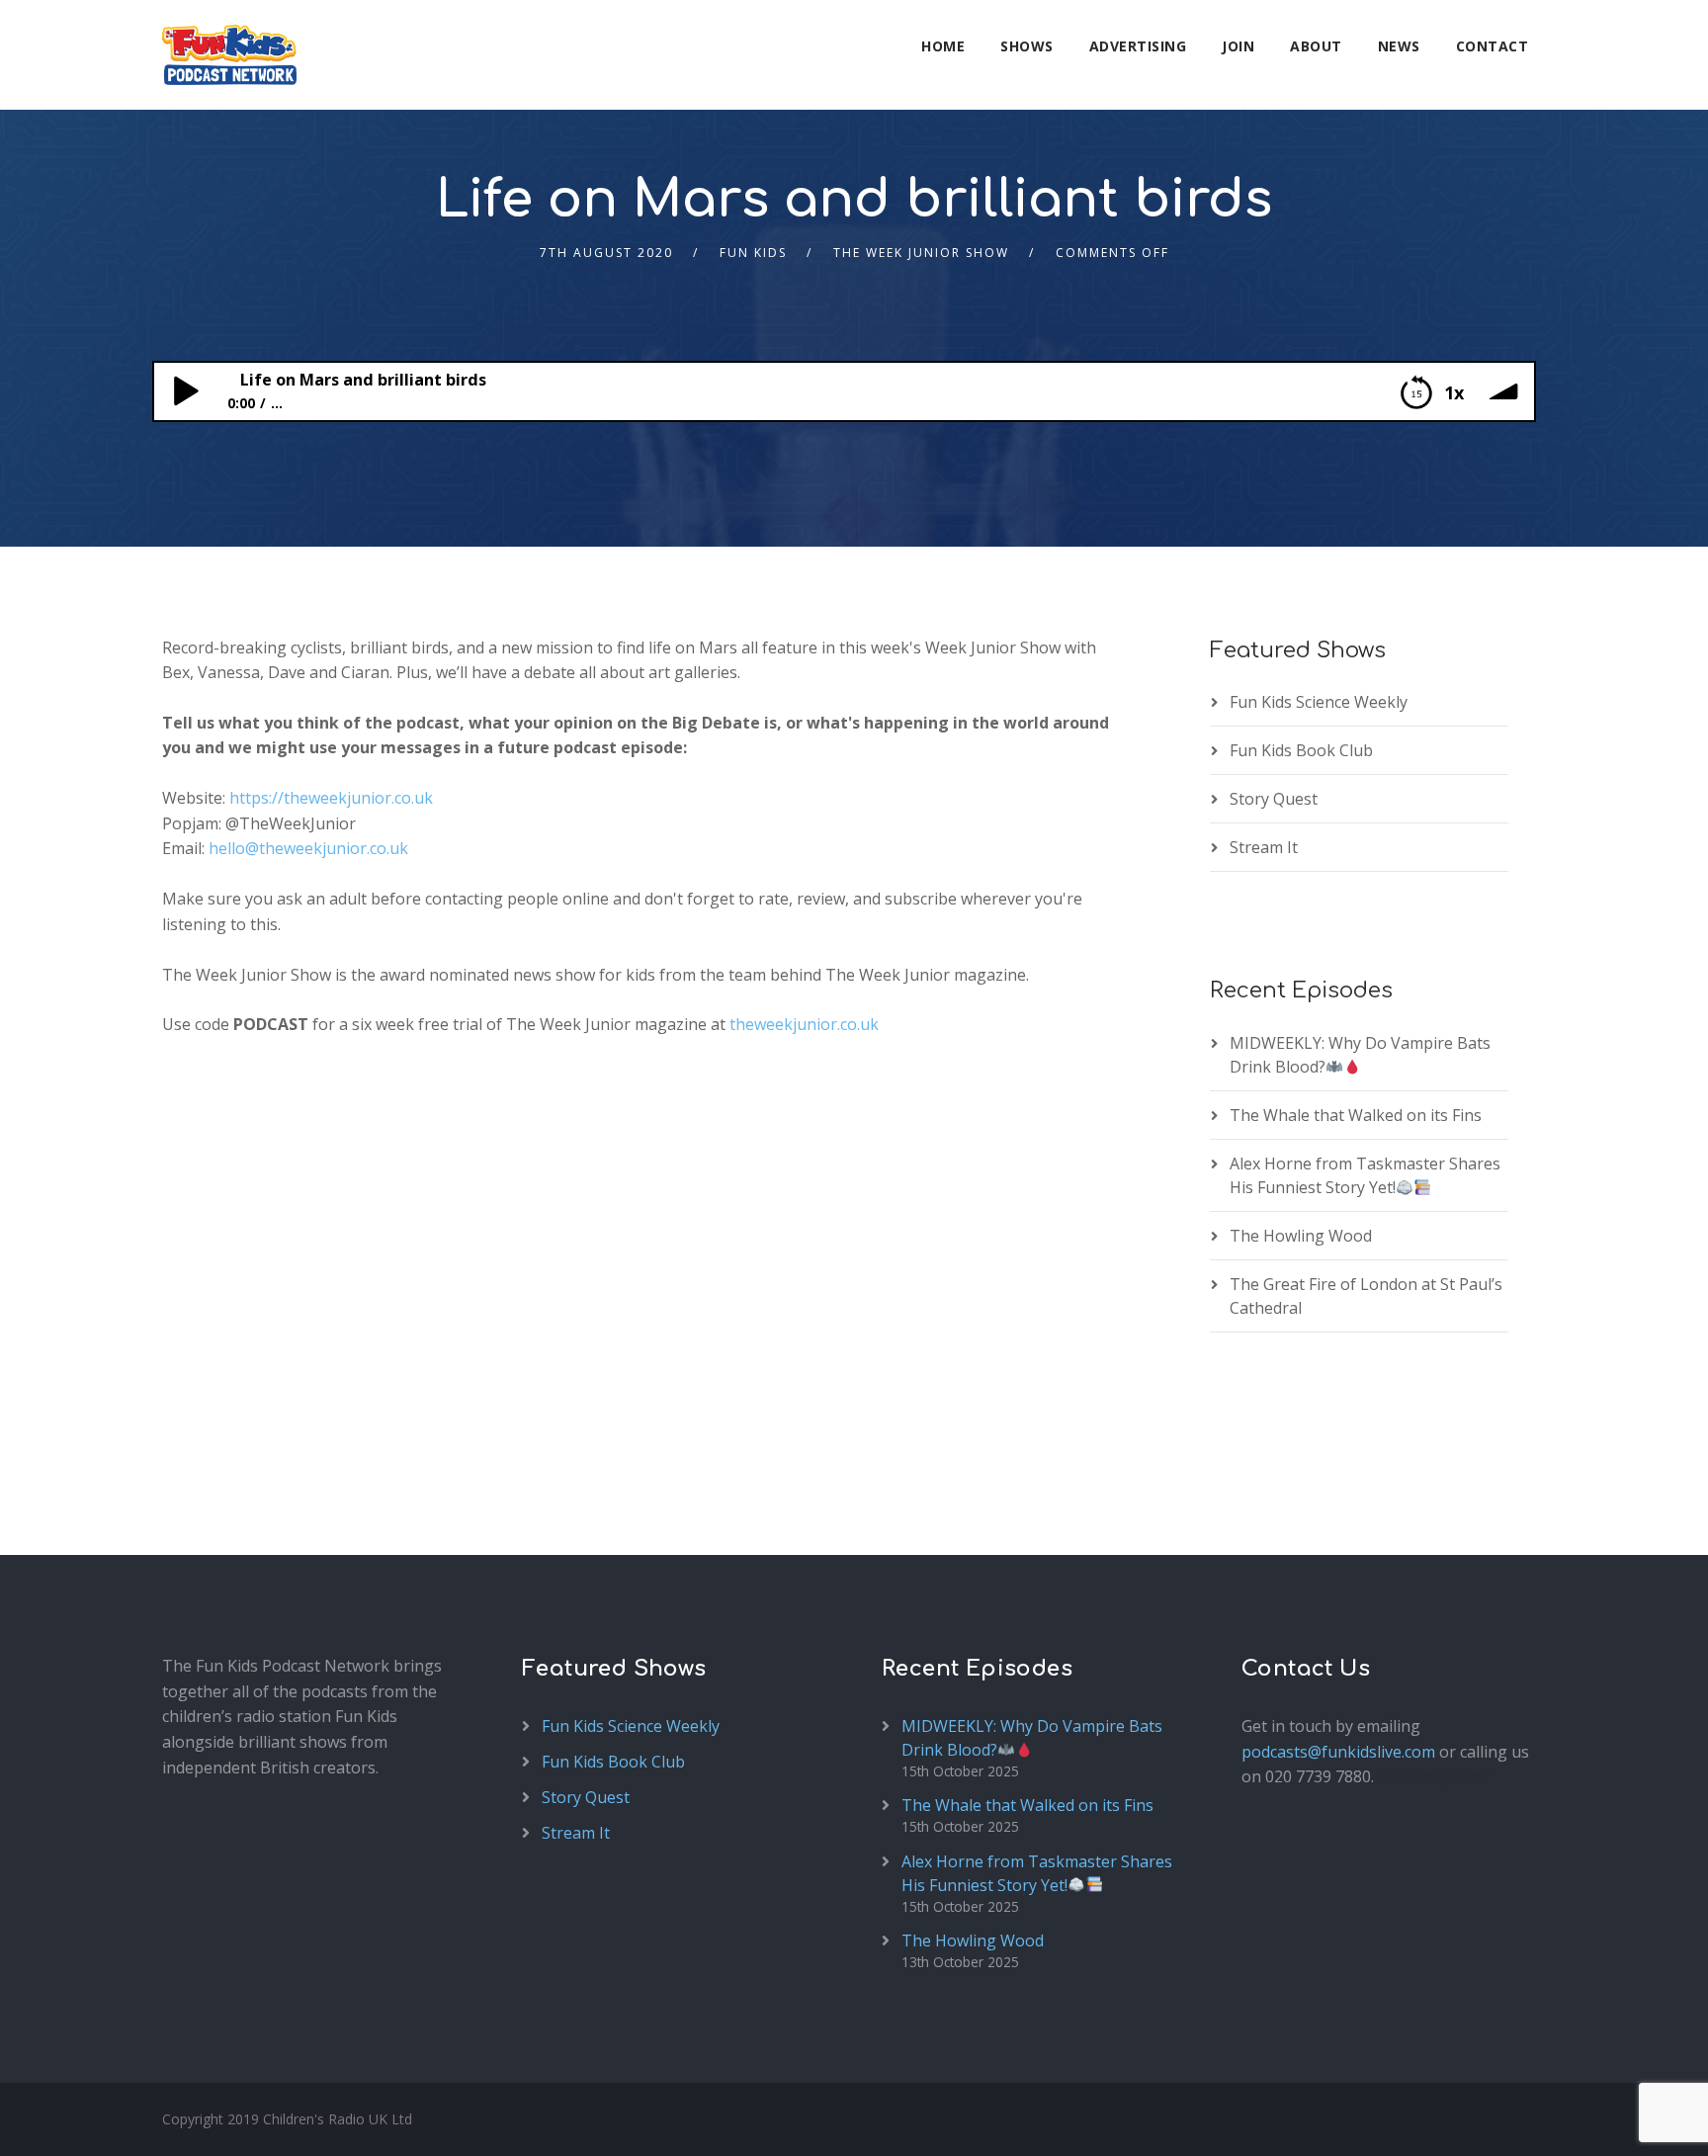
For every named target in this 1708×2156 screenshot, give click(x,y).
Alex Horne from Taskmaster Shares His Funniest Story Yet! (1365, 1175)
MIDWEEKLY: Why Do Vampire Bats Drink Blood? (1360, 1055)
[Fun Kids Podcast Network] (229, 55)
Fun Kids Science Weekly (1319, 702)
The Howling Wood (1301, 1236)
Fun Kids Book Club (1301, 750)
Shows (1027, 46)
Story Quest (1274, 799)
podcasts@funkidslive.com (1338, 1752)
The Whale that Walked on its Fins (1356, 1115)
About (1316, 46)
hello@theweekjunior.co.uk (308, 848)
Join (1238, 46)
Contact (1493, 46)
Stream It (1264, 847)
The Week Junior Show (921, 253)
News (1399, 46)
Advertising (1138, 46)
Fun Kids (753, 253)
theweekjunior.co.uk (804, 1024)
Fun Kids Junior (1434, 1776)
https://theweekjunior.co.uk (331, 798)
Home (943, 46)
